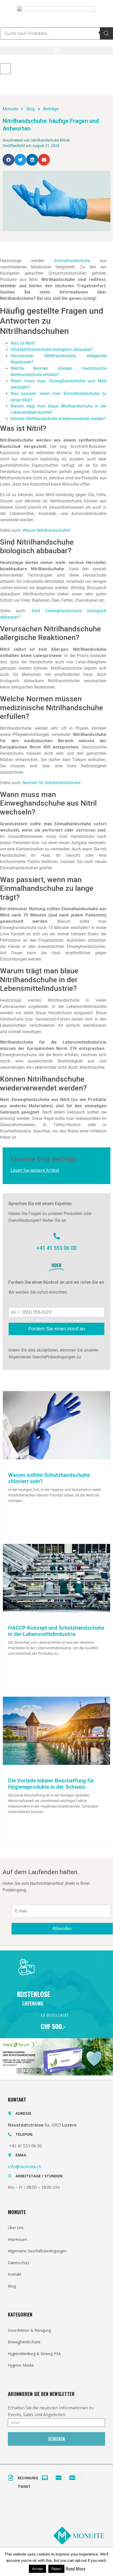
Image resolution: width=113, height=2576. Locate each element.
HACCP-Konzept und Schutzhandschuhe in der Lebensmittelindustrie (56, 1631)
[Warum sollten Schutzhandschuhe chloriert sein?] (56, 1425)
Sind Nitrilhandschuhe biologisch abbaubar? (52, 349)
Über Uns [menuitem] (16, 2228)
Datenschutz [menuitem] (19, 2263)
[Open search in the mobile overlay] (56, 33)
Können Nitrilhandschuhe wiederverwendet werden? (58, 419)
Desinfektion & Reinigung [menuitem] (29, 2330)
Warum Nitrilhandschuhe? (47, 530)
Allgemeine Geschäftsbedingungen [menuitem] (37, 2251)
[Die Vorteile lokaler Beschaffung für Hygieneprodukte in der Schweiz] (56, 1730)
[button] (56, 50)
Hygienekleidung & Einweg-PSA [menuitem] (34, 2354)
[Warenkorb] (5, 69)
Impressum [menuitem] (17, 2239)
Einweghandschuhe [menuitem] (24, 2342)
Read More (75, 2569)
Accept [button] (37, 2569)
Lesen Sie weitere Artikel (35, 1170)
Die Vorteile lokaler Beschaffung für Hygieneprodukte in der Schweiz (51, 1784)
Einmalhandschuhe (72, 261)
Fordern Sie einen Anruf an (57, 1329)
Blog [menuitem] (12, 2286)
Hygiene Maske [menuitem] (21, 2365)
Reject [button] (56, 2569)
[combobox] (15, 1312)
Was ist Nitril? (23, 343)
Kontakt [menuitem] (15, 2274)
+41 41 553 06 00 (56, 1248)
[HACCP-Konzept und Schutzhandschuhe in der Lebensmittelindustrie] (56, 1578)
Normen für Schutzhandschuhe (52, 783)
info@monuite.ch (25, 2167)
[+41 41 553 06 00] (57, 1236)
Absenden (62, 1929)
